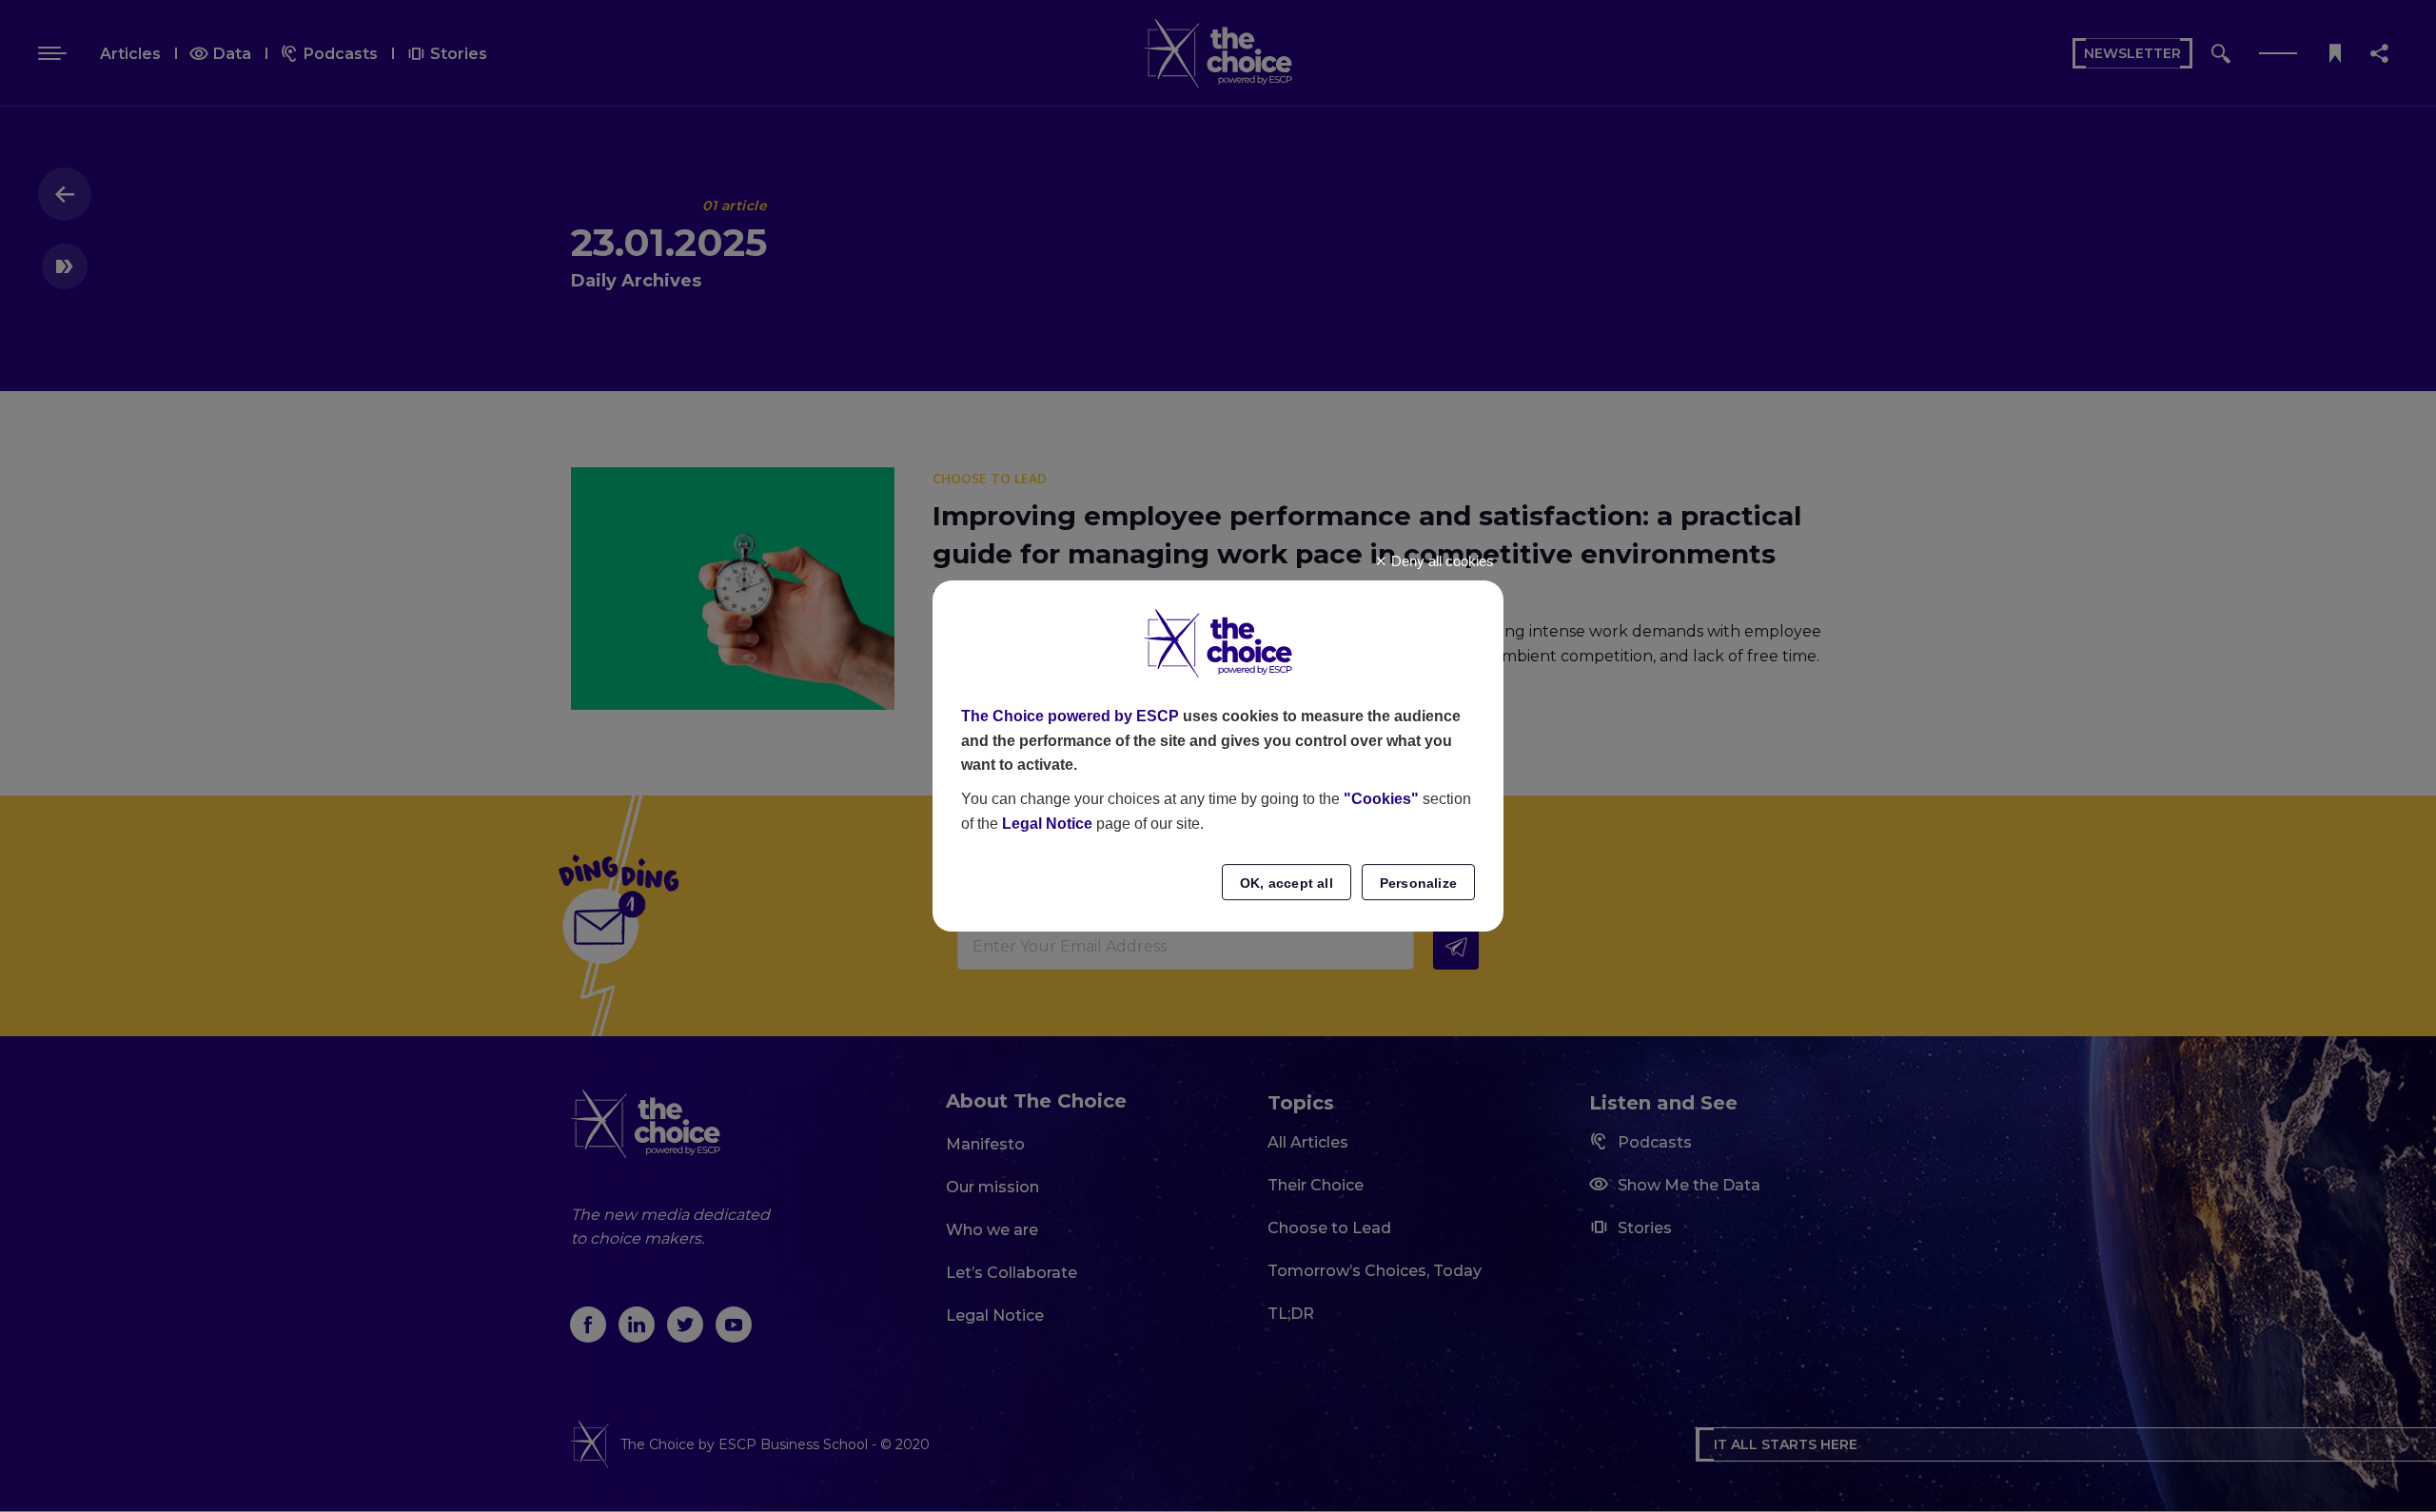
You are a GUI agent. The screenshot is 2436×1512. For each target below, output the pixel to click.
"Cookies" (1381, 799)
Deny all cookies (1441, 561)
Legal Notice (1047, 824)
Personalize (1418, 883)
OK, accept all (1287, 883)
